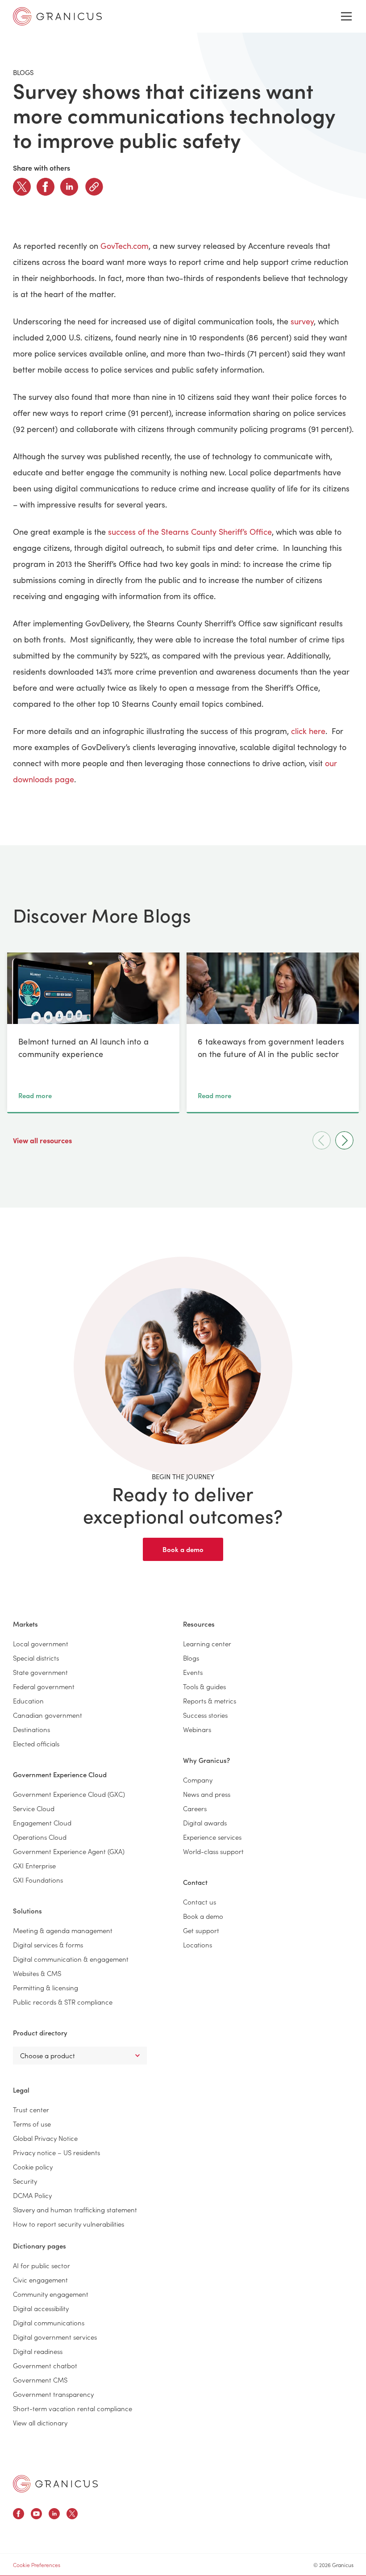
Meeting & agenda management (63, 1930)
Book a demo (183, 1549)
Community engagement (51, 2294)
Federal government (44, 1686)
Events (193, 1672)
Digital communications (49, 2322)
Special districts (36, 1658)
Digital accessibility (41, 2308)
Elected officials (36, 1743)
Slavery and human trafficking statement (75, 2209)
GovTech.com (125, 246)
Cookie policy (33, 2167)
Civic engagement (40, 2280)
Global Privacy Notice (45, 2138)
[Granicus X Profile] (72, 2515)
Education (28, 1701)
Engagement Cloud (42, 1823)
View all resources (43, 1140)
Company (198, 1780)
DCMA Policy (32, 2195)
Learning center (207, 1643)
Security (25, 2181)
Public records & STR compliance (63, 2002)
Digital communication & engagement (71, 1959)
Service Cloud (34, 1808)
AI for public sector (42, 2265)
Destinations (31, 1729)
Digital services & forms (48, 1945)
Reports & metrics (210, 1701)
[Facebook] (46, 187)
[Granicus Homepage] (55, 2484)
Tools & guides (204, 1686)
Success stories (205, 1715)
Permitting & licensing (46, 1987)
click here (308, 731)
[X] (22, 187)
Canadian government (48, 1715)
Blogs (191, 1658)
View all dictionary (40, 2423)
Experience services (212, 1837)
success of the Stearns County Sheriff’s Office (190, 532)
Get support (201, 1930)
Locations (198, 1945)
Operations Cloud (40, 1837)
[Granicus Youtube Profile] (36, 2515)
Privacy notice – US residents (56, 2152)
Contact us (200, 1902)
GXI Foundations (38, 1880)
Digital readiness (38, 2351)
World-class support (213, 1851)
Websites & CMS (37, 1973)
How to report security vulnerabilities (69, 2224)
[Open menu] (346, 17)
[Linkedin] (69, 187)
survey (302, 321)
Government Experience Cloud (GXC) (69, 1794)
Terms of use (32, 2124)
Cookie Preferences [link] (37, 2565)
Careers (195, 1808)
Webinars (197, 1729)
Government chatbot (45, 2365)
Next (344, 1140)
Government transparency (53, 2394)
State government (40, 1672)
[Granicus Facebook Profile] (19, 2515)
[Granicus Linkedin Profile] (54, 2515)
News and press (207, 1794)
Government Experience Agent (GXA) (69, 1851)
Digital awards (205, 1823)
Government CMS (40, 2380)
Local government (41, 1643)
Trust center (31, 2109)
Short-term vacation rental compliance (73, 2408)
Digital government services (55, 2337)
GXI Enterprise (34, 1865)
